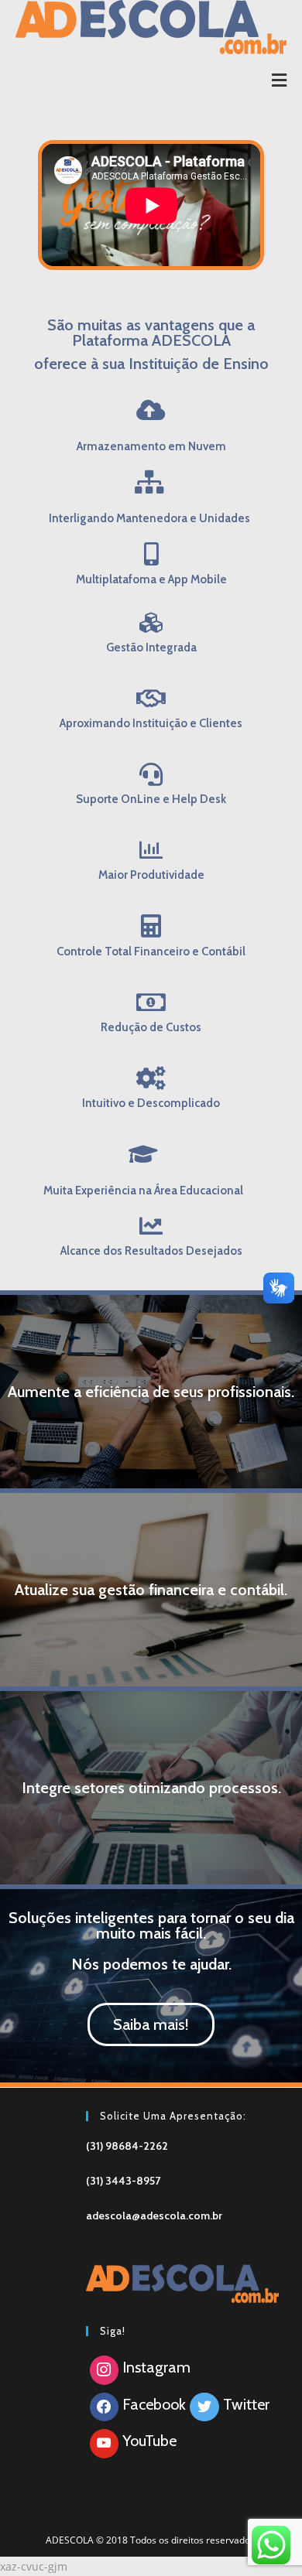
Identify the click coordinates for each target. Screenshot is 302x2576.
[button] (151, 2024)
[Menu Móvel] (280, 81)
